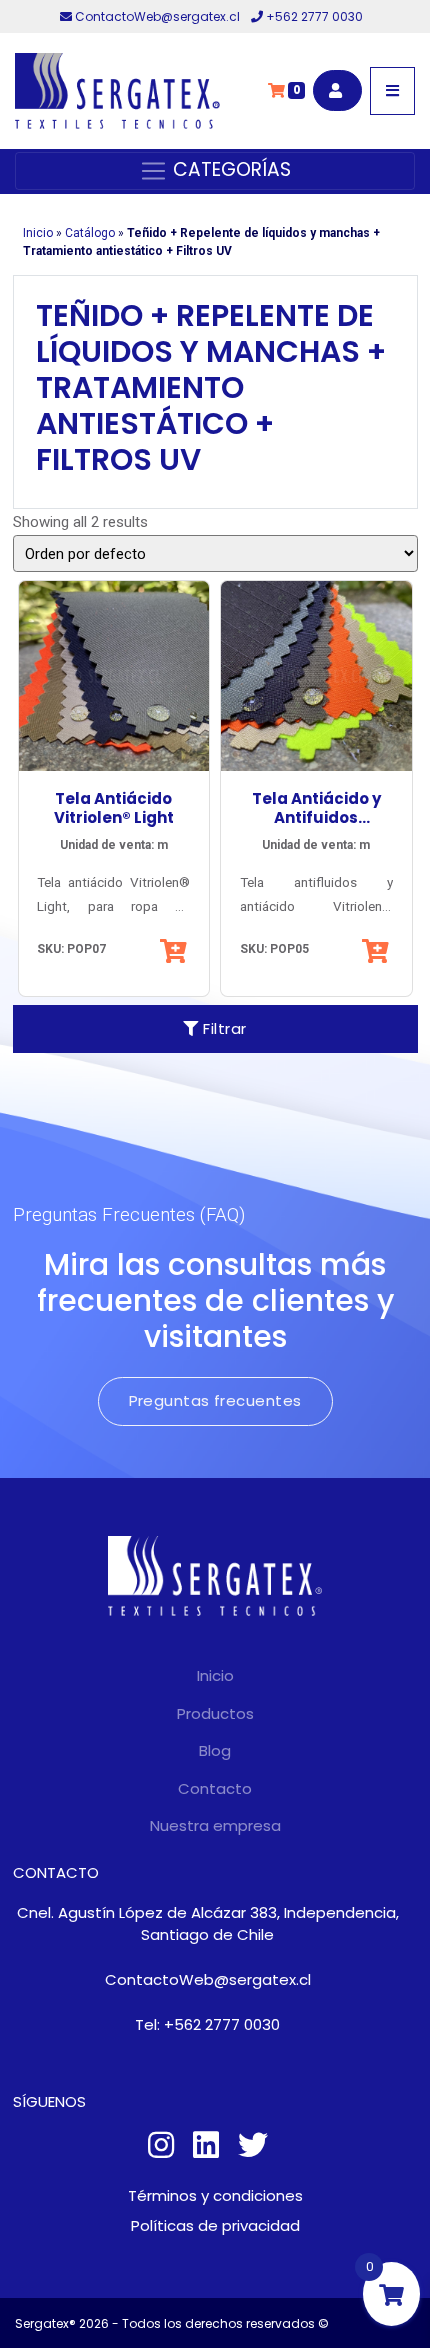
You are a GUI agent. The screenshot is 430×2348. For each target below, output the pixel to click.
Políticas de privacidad (215, 2225)
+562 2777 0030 (313, 16)
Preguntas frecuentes (215, 1400)
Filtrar (223, 1028)
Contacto (215, 1788)
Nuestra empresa (215, 1825)
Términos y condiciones (215, 2195)
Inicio (38, 233)
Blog (215, 1750)
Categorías (229, 169)
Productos (215, 1713)
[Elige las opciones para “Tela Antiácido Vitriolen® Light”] (175, 951)
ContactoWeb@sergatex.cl (157, 16)
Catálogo (90, 233)
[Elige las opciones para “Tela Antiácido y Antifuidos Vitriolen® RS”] (377, 951)
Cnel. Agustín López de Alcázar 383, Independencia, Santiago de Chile (208, 1924)
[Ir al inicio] (117, 91)
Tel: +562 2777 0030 (207, 2024)
